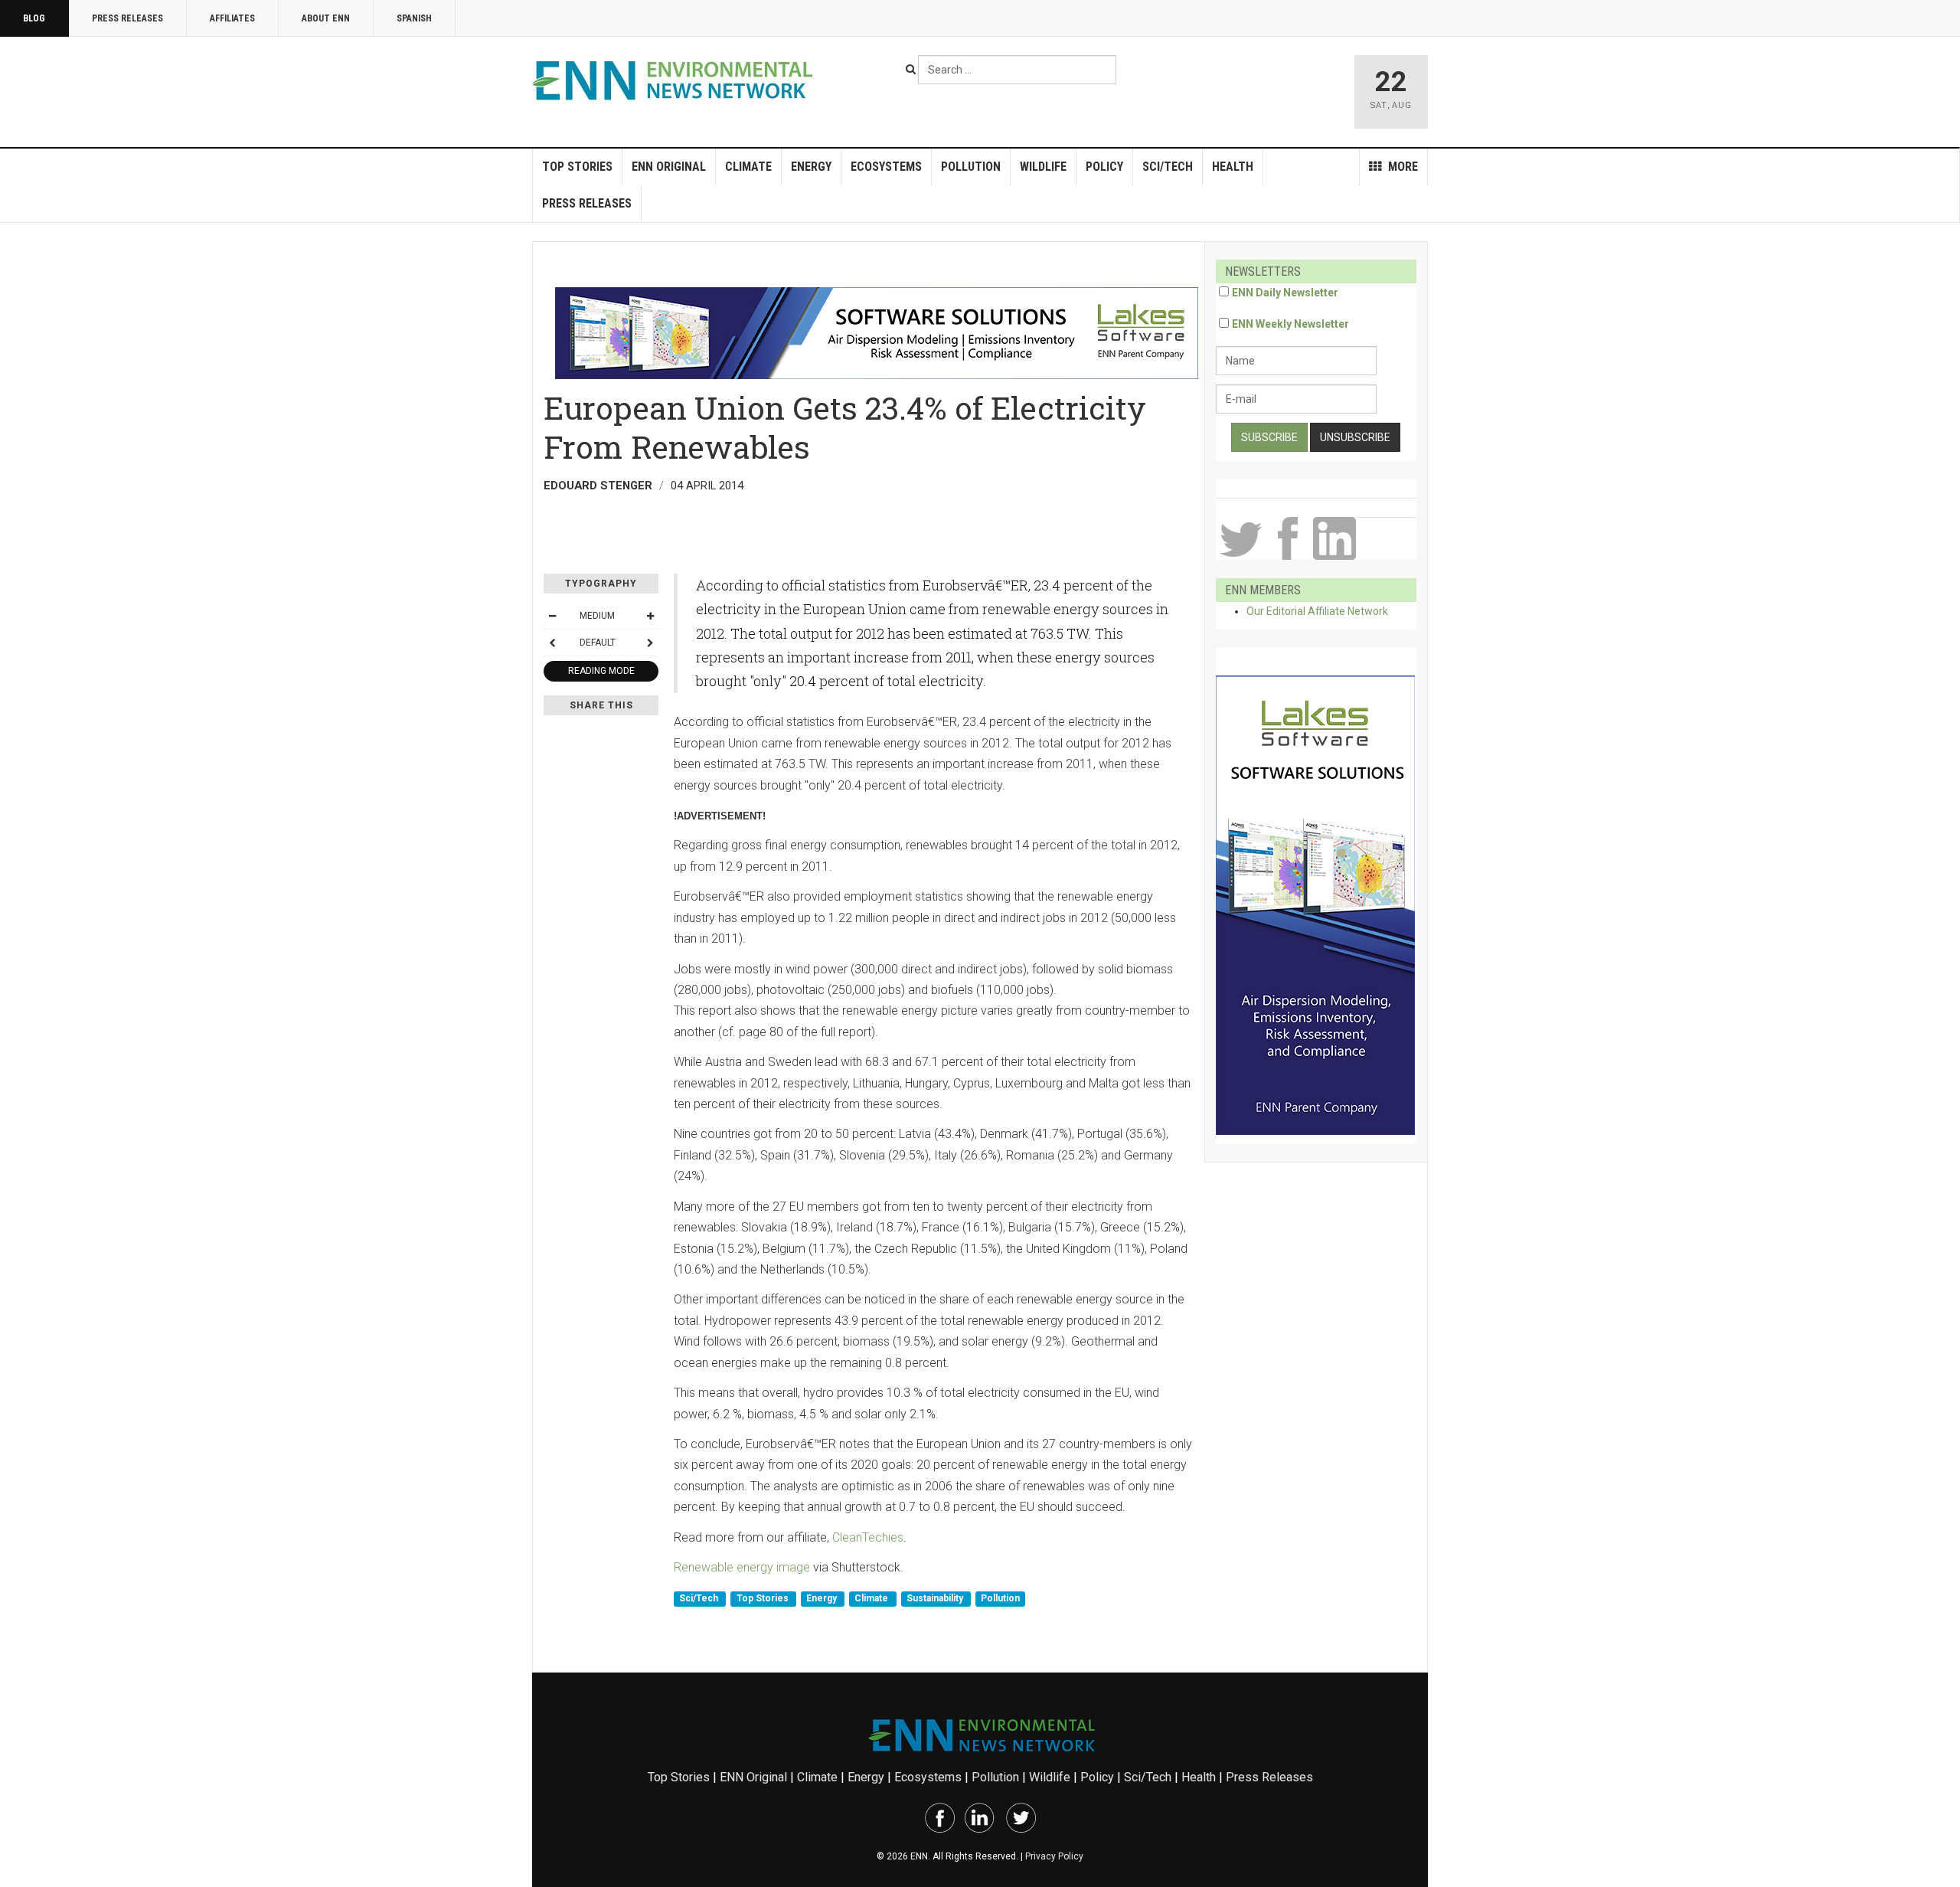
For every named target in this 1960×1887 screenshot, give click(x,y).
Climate (748, 167)
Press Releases (127, 18)
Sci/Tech (1168, 167)
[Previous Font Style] (552, 643)
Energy (811, 167)
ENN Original (669, 167)
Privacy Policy (1054, 1856)
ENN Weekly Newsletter (1290, 324)
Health (1233, 167)
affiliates (232, 18)
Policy (1104, 167)
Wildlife (1043, 167)
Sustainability (936, 1598)
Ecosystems (886, 167)
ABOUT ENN (326, 18)
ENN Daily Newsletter (1285, 293)
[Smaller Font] (552, 616)
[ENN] (676, 81)
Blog (34, 18)
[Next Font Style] (650, 643)
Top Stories (577, 167)
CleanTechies (868, 1537)
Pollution (971, 167)
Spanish (414, 18)
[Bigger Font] (650, 616)
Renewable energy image (742, 1567)
